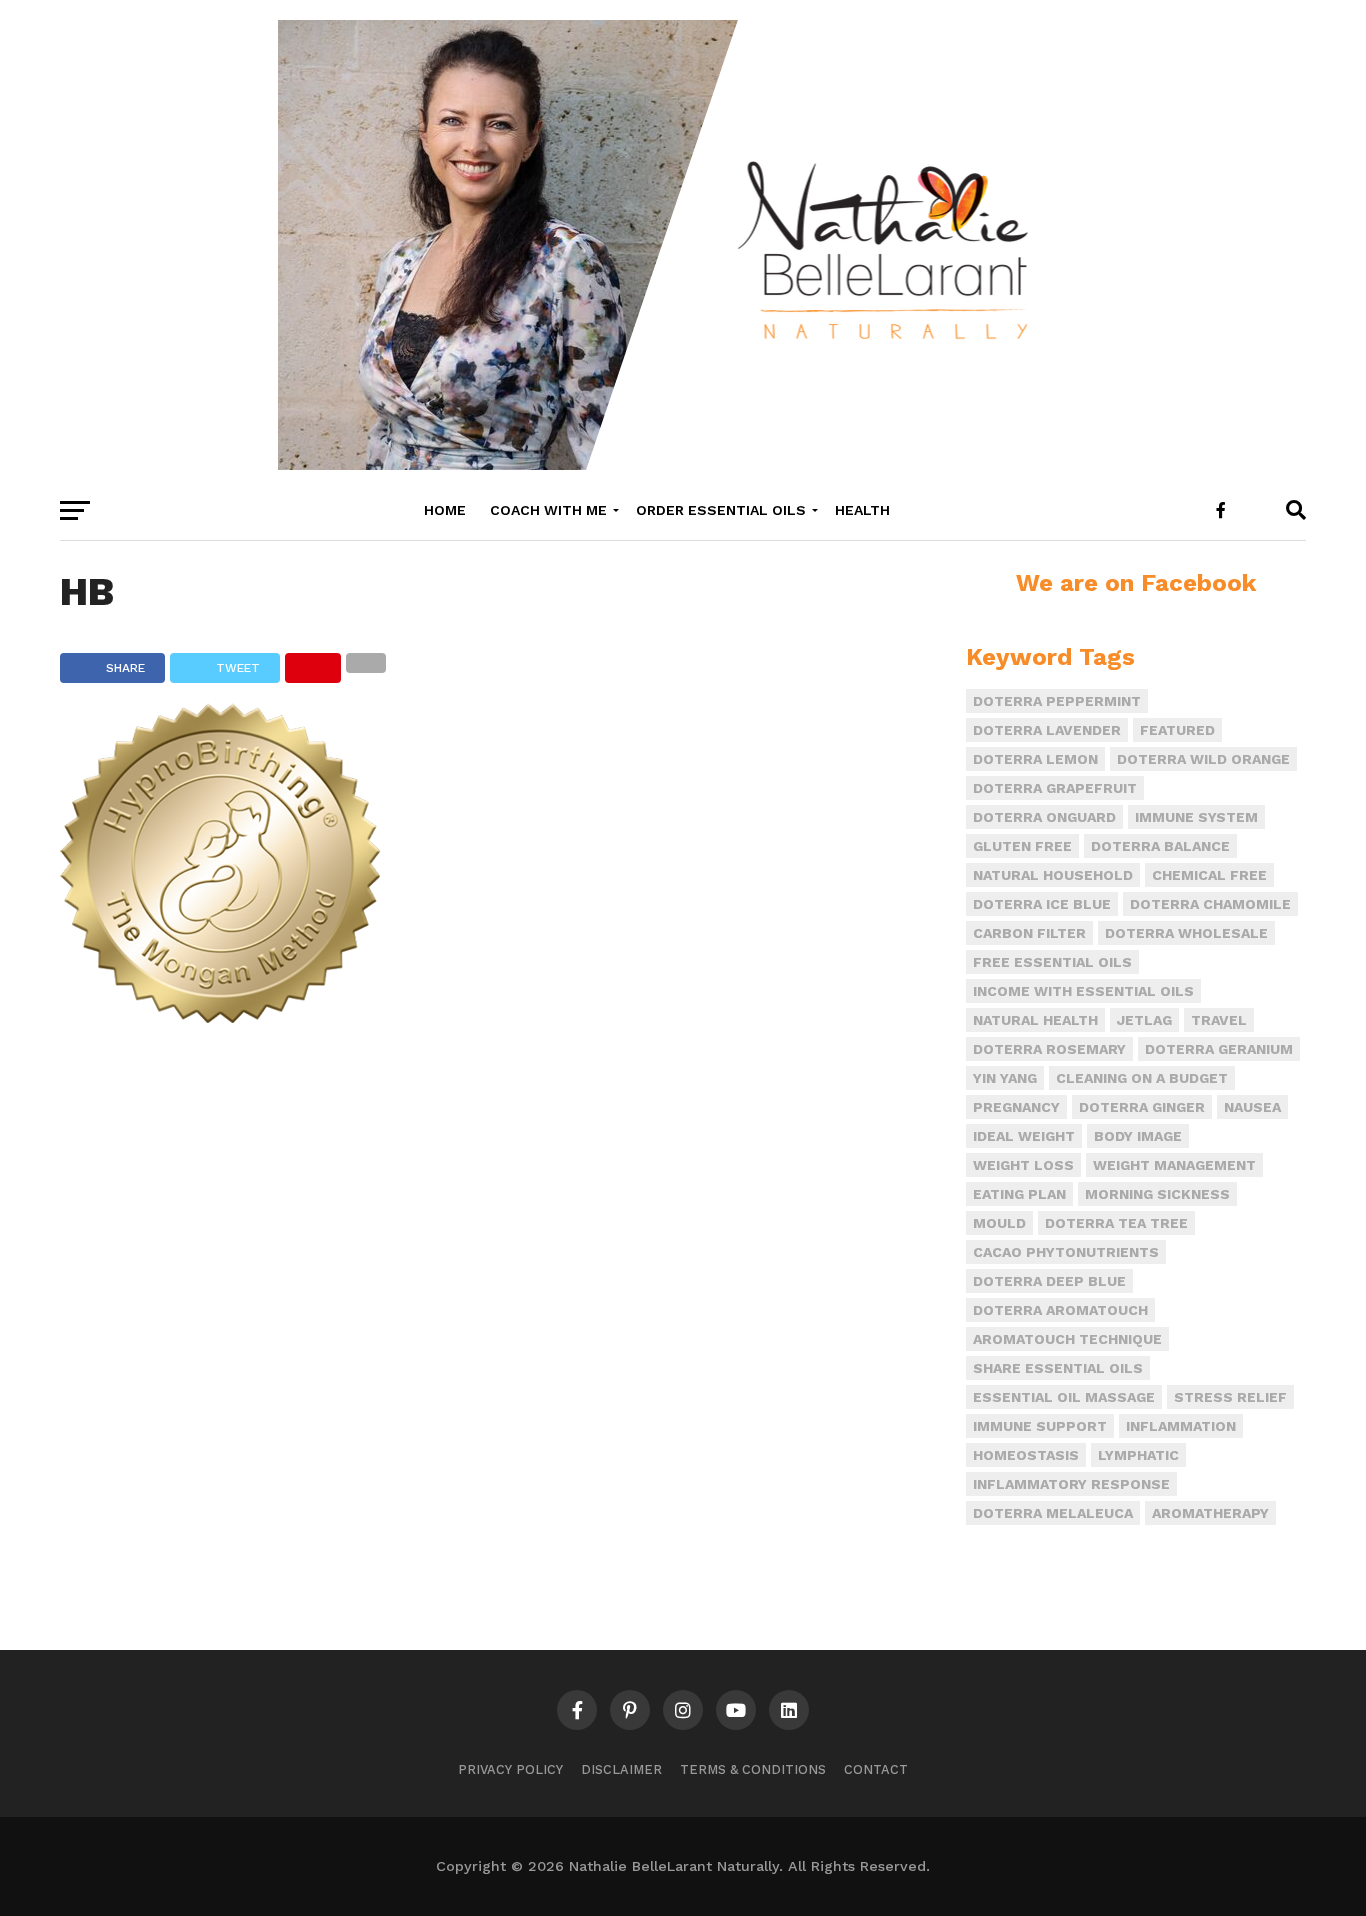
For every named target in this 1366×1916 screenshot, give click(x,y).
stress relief (1230, 1397)
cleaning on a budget (1142, 1078)
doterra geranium (1219, 1049)
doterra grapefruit (1055, 788)
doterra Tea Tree (1116, 1223)
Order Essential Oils (721, 510)
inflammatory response (1071, 1484)
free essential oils (1052, 962)
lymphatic (1138, 1455)
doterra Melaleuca (1053, 1513)
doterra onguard (1044, 817)
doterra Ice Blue (1042, 904)
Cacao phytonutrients (1066, 1252)
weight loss (1023, 1165)
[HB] (220, 1016)
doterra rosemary (1049, 1049)
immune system (1196, 817)
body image (1138, 1136)
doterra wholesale (1186, 933)
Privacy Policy (510, 1769)
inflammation (1181, 1426)
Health (862, 510)
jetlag (1144, 1020)
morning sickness (1157, 1194)
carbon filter (1029, 933)
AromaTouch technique (1067, 1339)
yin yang (1005, 1078)
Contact (876, 1769)
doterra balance (1160, 846)
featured (1177, 730)
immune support (1040, 1426)
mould (999, 1223)
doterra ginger (1142, 1107)
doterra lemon (1035, 759)
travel (1219, 1020)
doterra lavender (1047, 730)
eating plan (1019, 1194)
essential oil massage (1064, 1397)
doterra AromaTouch (1060, 1310)
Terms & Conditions (753, 1769)
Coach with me (548, 510)
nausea (1252, 1107)
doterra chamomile (1210, 904)
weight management (1174, 1165)
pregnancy (1016, 1107)
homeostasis (1026, 1455)
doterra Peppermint (1057, 701)
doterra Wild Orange (1203, 759)
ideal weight (1024, 1136)
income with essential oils (1083, 991)
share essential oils (1058, 1368)
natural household (1053, 875)
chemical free (1209, 875)
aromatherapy (1210, 1513)
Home (445, 510)
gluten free (1022, 846)
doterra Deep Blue (1049, 1281)
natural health (1035, 1020)
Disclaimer (621, 1769)
